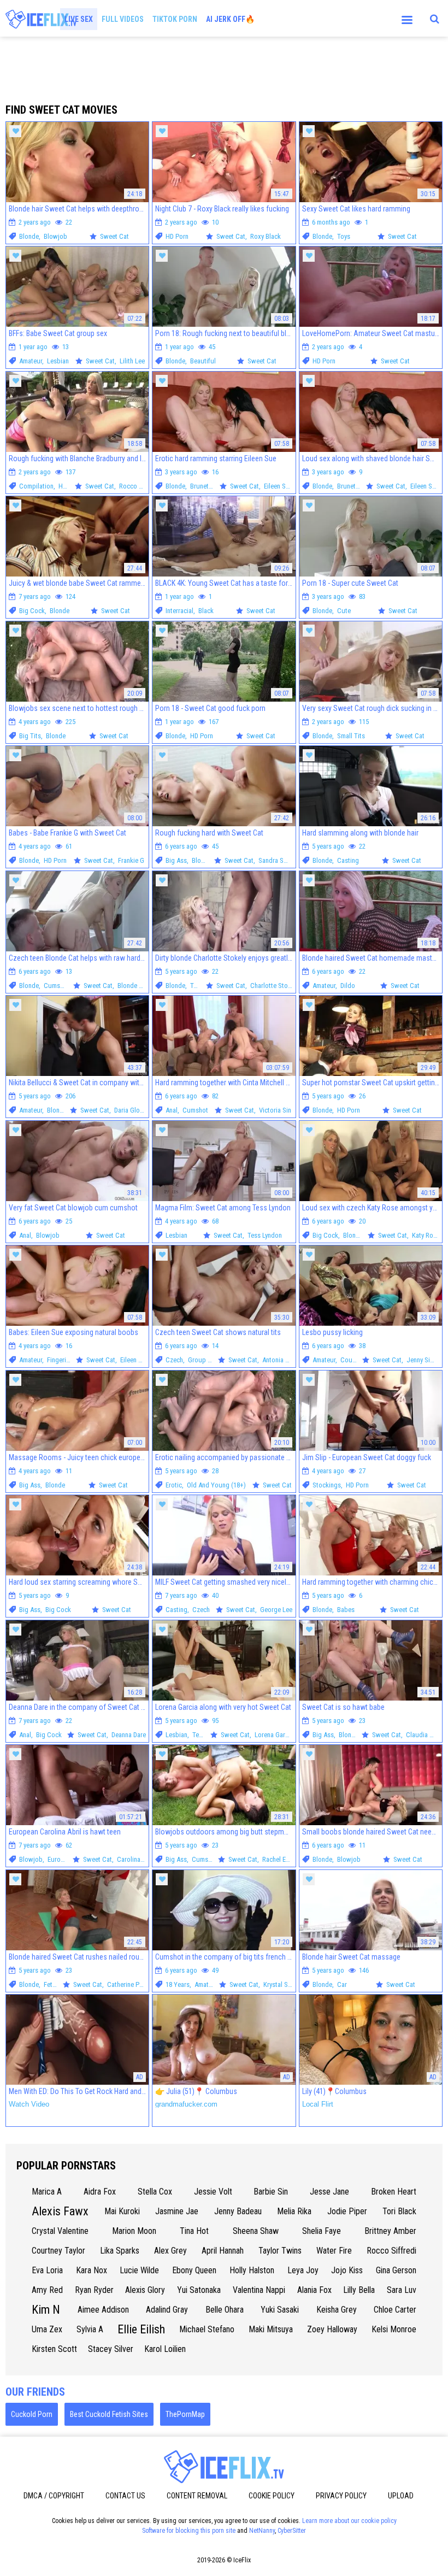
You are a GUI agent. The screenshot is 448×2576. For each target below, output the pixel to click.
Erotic (174, 1485)
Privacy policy (341, 2496)
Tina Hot (194, 2231)
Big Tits (30, 736)
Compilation (36, 486)
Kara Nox (92, 2270)
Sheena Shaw (256, 2231)
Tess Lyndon (265, 1235)
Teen (197, 986)
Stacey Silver (111, 2349)
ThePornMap (185, 2414)
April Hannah (223, 2251)
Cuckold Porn (32, 2414)
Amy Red (47, 2290)
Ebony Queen (194, 2270)
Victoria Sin (275, 1110)
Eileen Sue (278, 486)
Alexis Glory (145, 2290)
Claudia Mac (424, 1735)
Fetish (52, 1984)
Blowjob (55, 236)
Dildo (348, 986)
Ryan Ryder (94, 2290)
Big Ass (176, 860)
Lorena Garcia (274, 1735)
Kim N (46, 2310)
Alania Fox (314, 2290)
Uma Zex (47, 2329)
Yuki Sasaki (280, 2310)
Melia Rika (294, 2211)
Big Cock (32, 611)
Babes (346, 1610)
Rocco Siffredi (139, 486)
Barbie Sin (271, 2192)
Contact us (125, 2496)
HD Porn (177, 236)
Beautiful (203, 361)
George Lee (276, 1610)
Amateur (31, 361)
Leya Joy (303, 2270)
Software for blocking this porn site (189, 2531)
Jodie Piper (347, 2211)
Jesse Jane (329, 2192)
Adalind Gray (167, 2310)
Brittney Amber (390, 2231)
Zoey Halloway (332, 2329)
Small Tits (351, 736)
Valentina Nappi (259, 2290)
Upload (401, 2496)
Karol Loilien (165, 2349)
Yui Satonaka (199, 2290)
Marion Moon (134, 2231)
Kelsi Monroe (394, 2329)
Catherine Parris (129, 1984)
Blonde (29, 236)
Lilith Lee (132, 361)
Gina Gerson (396, 2270)
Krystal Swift (281, 1984)
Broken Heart (394, 2192)
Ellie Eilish (141, 2329)
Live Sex (79, 19)
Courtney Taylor (58, 2251)
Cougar (351, 1360)
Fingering (60, 1360)
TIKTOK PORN (175, 19)
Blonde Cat (133, 986)
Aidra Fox (100, 2192)
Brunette (202, 486)
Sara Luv (402, 2290)
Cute (344, 611)
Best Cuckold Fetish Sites (109, 2414)
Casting (348, 860)
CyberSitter (292, 2531)
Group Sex (203, 1360)
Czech (174, 1360)
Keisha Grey (337, 2310)
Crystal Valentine (60, 2231)
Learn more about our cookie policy (349, 2521)
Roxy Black (266, 236)
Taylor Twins (280, 2251)
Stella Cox (155, 2192)
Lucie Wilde (139, 2270)
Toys (344, 236)
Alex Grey (170, 2251)
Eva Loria (47, 2270)
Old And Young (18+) (216, 1485)
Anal (172, 1110)
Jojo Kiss (347, 2270)
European (61, 1859)
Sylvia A (90, 2329)
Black (206, 611)
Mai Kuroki (122, 2211)
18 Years (178, 1984)
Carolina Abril (136, 1859)
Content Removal (197, 2496)
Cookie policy (272, 2496)
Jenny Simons (426, 1360)
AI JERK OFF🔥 (230, 19)
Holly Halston (252, 2270)
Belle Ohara (225, 2310)
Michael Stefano (207, 2329)
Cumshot (57, 986)
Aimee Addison (103, 2310)
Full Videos (123, 19)
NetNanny (262, 2531)
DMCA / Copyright (54, 2496)
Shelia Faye (322, 2231)
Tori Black (399, 2211)
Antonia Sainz (281, 1360)
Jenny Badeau (238, 2211)
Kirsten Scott (54, 2349)
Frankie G (131, 860)
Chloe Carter (395, 2310)
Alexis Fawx (60, 2211)
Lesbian (58, 361)
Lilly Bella (359, 2290)
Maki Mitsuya (271, 2329)
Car (342, 1984)
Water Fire (334, 2251)
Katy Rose (426, 1235)
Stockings (327, 1485)
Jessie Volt (213, 2192)
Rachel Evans (281, 1859)
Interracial (179, 611)
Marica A (47, 2192)
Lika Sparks (120, 2251)
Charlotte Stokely (275, 986)
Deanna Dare (129, 1735)
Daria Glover (131, 1110)
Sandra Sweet (278, 860)
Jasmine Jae (177, 2211)
